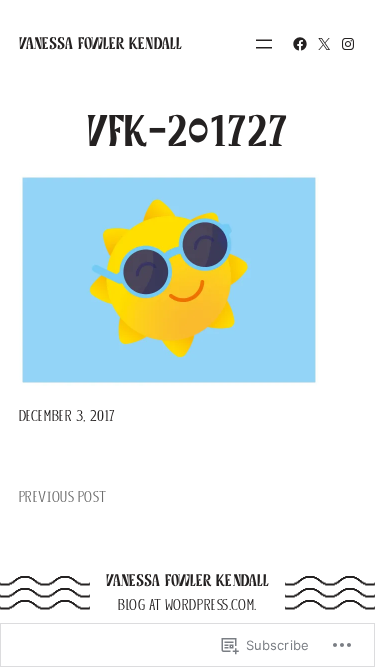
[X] (324, 44)
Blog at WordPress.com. (187, 605)
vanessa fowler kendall (100, 43)
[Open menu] (264, 44)
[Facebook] (300, 44)
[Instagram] (348, 44)
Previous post (62, 497)
